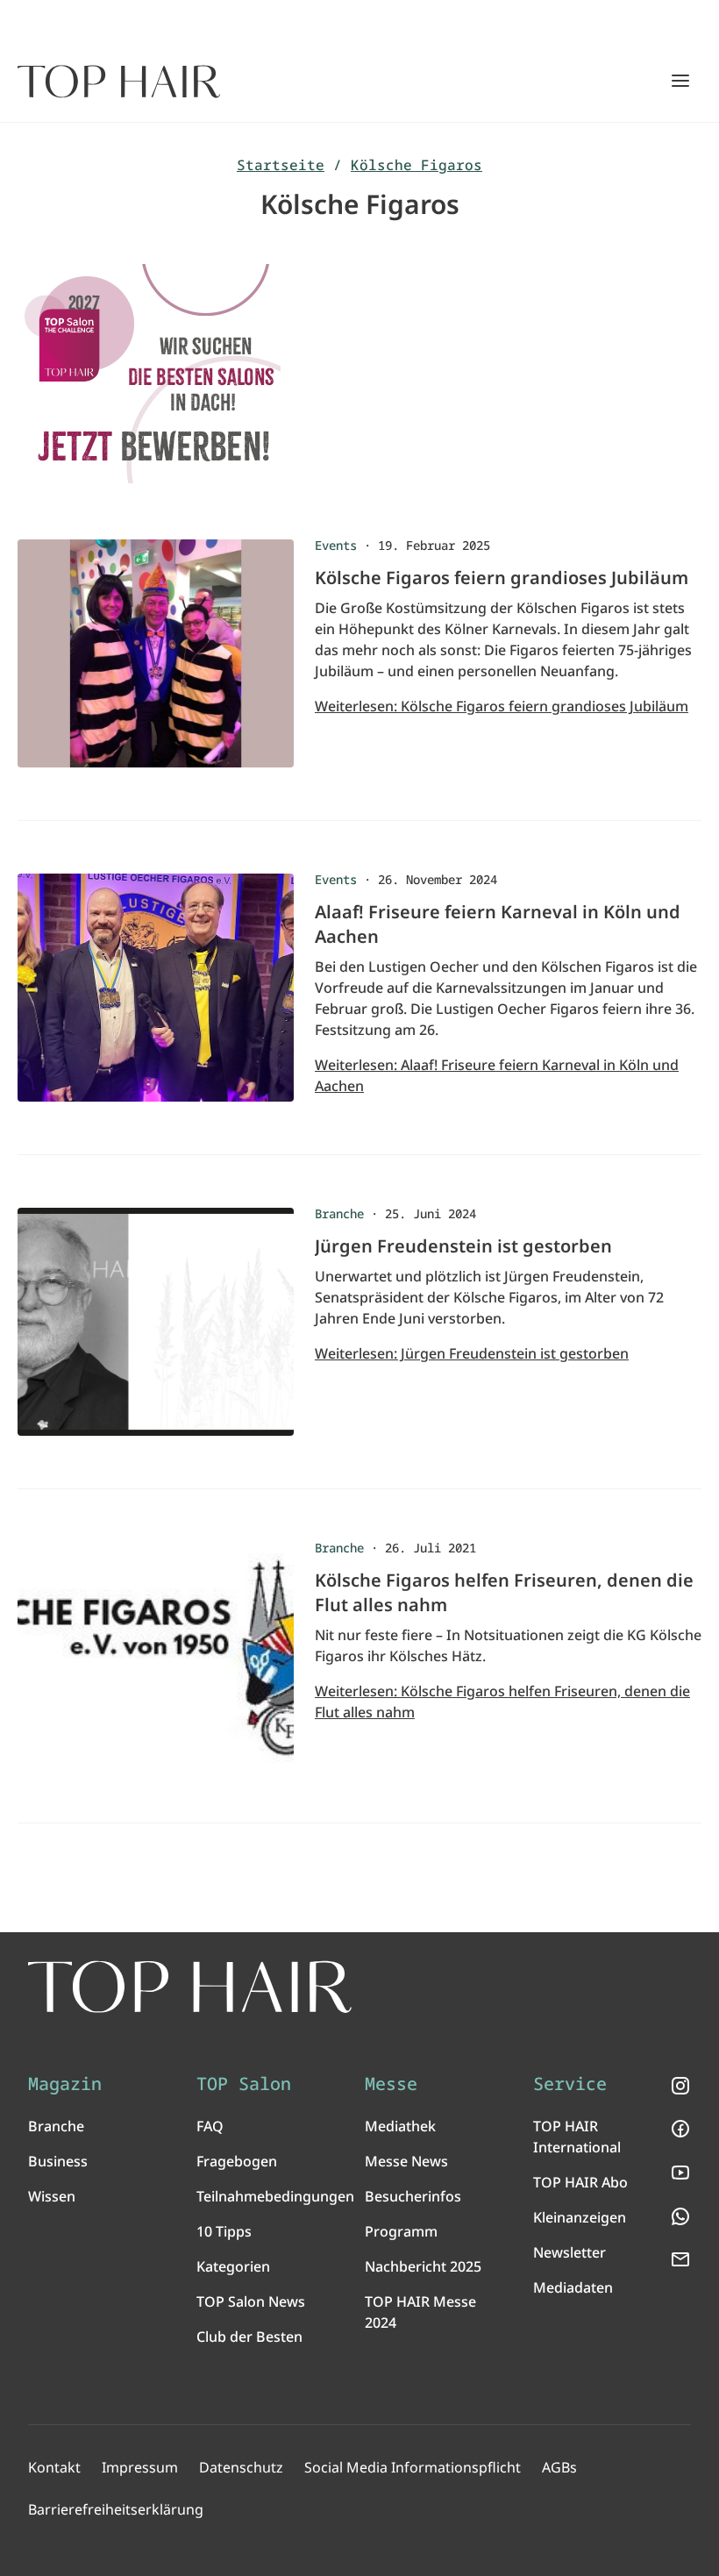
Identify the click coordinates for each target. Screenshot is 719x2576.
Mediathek (400, 2126)
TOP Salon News (251, 2301)
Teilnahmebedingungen (275, 2196)
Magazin (65, 2084)
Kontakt (54, 2467)
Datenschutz (241, 2467)
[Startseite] (119, 82)
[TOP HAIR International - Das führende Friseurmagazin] (190, 1987)
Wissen (52, 2196)
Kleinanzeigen (580, 2217)
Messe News (406, 2161)
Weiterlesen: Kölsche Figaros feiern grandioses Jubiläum (502, 706)
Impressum (140, 2467)
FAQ (210, 2126)
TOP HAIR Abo (580, 2182)
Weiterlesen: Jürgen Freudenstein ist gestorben (472, 1353)
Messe (391, 2084)
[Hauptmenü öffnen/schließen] (680, 81)
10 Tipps (224, 2231)
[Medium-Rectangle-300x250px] (359, 374)
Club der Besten (249, 2337)
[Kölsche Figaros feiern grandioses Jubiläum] (156, 662)
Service (570, 2084)
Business (58, 2161)
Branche (56, 2126)
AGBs (559, 2467)
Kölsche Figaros (416, 165)
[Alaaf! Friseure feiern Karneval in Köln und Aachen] (156, 996)
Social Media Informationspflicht (413, 2467)
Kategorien (233, 2266)
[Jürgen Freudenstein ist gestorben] (156, 1331)
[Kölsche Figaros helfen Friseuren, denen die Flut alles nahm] (156, 1665)
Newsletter (570, 2252)
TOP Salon (244, 2084)
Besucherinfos (413, 2196)
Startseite (281, 165)
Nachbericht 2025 (423, 2266)
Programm (401, 2231)
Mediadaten (573, 2287)
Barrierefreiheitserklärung (116, 2509)
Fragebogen (237, 2161)
